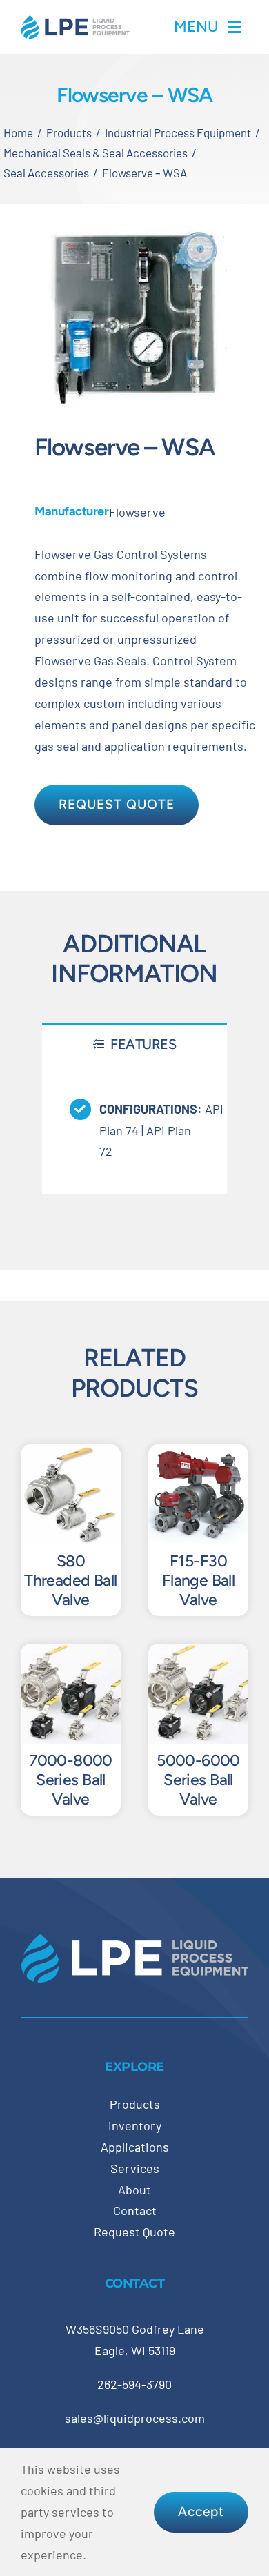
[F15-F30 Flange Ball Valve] (198, 1455)
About (134, 2190)
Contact (135, 2210)
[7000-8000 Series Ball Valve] (71, 1654)
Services (135, 2168)
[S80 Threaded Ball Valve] (71, 1455)
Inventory (135, 2125)
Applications (135, 2147)
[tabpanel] (134, 1129)
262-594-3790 (134, 2384)
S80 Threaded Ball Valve (71, 1580)
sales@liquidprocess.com (135, 2418)
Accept (201, 2511)
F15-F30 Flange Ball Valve (199, 1580)
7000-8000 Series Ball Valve (71, 1780)
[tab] (134, 1044)
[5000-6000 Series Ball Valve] (198, 1654)
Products (135, 2104)
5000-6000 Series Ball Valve (198, 1780)
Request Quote (134, 2232)
